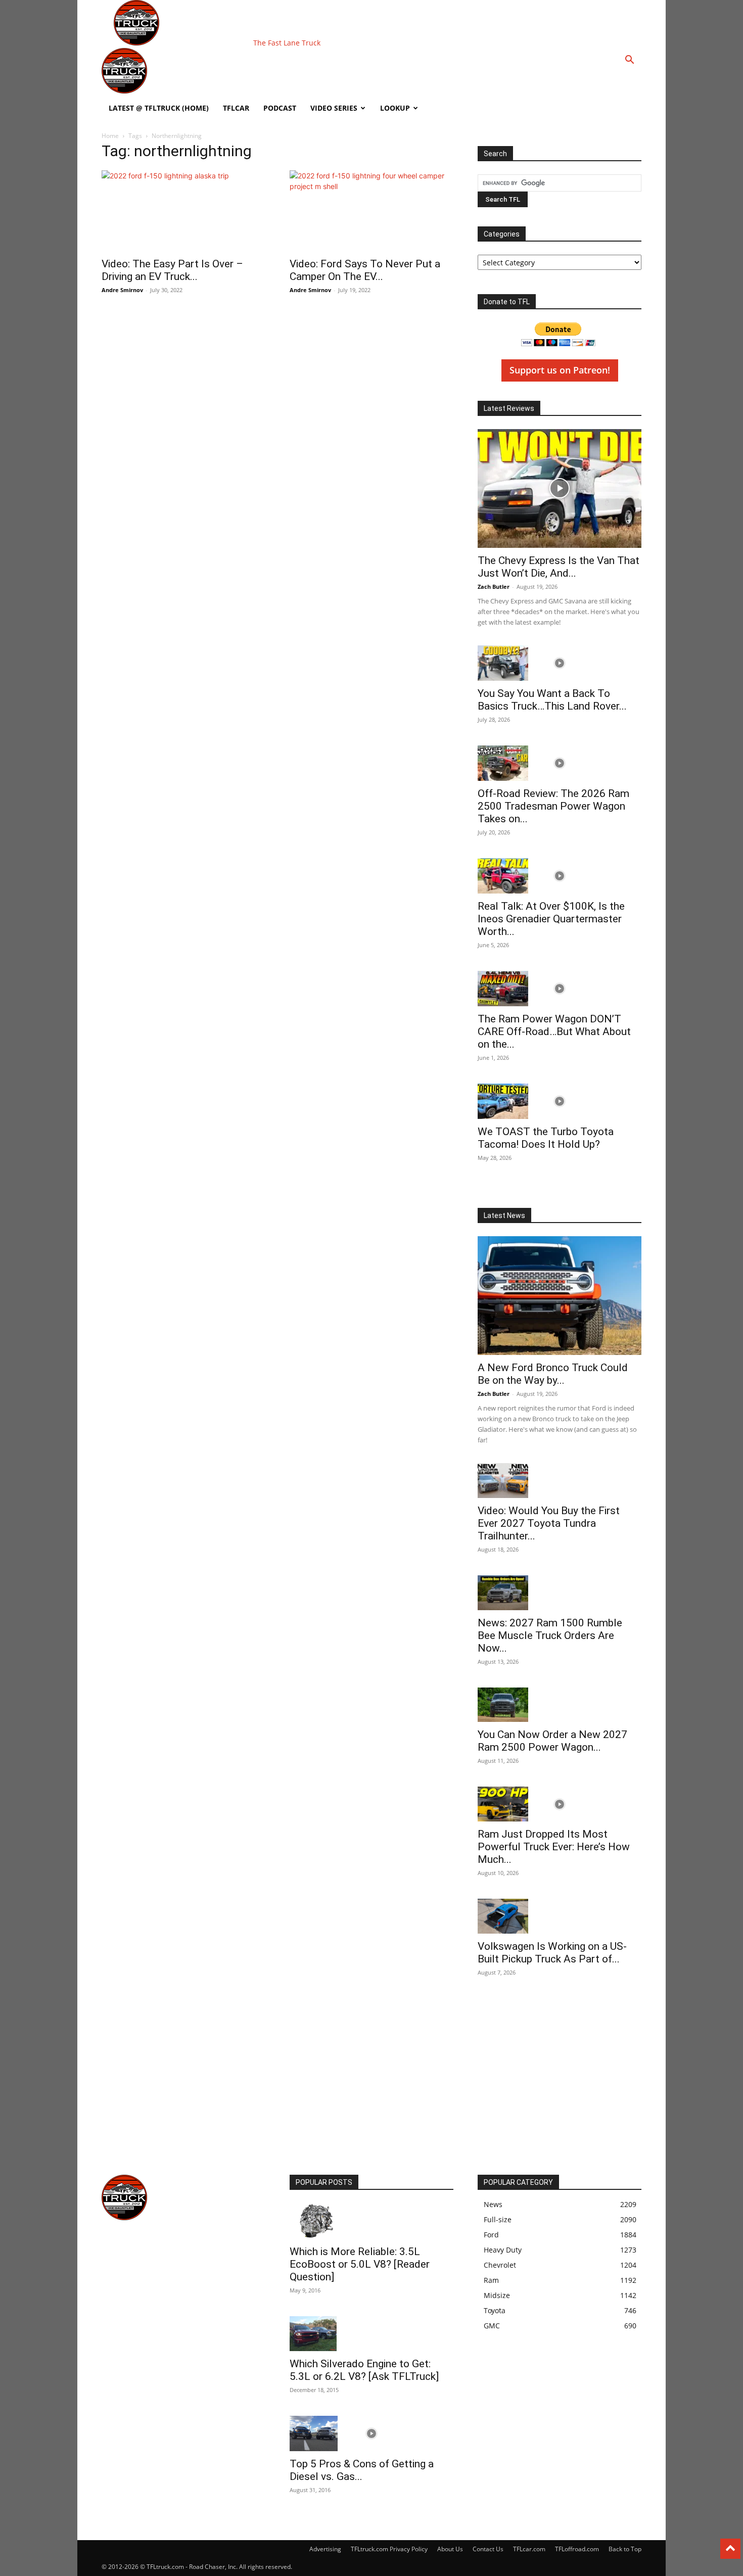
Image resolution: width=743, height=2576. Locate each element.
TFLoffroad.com (577, 2549)
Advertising (325, 2549)
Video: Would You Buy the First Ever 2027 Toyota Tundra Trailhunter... (549, 1523)
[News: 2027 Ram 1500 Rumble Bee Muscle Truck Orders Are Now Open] (560, 1593)
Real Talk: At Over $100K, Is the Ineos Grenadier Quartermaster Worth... (551, 919)
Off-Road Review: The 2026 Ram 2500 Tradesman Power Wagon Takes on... (553, 806)
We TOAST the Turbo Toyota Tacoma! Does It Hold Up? (546, 1138)
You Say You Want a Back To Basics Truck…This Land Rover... (552, 700)
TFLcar (236, 108)
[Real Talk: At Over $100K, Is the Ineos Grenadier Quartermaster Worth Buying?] (560, 876)
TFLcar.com (529, 2549)
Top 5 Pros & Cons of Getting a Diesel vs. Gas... (362, 2470)
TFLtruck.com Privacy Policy (389, 2549)
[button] (629, 61)
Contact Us (488, 2549)
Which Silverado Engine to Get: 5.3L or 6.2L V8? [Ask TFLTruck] (364, 2370)
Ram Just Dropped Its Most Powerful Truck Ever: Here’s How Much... (554, 1847)
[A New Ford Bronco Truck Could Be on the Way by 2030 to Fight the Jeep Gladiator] (560, 1296)
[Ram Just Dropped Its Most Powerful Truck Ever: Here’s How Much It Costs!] (560, 1804)
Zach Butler (494, 587)
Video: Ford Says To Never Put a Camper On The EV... (365, 270)
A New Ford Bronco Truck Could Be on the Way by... (553, 1374)
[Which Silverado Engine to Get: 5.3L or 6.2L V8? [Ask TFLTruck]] (371, 2334)
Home (110, 136)
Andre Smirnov (122, 290)
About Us (450, 2549)
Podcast (280, 108)
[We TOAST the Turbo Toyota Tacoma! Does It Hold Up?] (560, 1101)
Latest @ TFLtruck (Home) (159, 108)
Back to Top (625, 2549)
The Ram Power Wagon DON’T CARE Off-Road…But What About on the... (554, 1032)
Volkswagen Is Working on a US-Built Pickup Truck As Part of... (552, 1953)
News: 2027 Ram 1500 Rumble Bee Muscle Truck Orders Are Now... (550, 1635)
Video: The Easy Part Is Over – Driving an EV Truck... (172, 270)
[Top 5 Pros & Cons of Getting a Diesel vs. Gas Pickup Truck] (371, 2433)
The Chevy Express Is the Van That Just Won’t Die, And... (559, 567)
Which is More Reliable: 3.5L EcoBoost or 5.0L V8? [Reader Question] (360, 2264)
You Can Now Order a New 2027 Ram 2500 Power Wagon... (552, 1741)
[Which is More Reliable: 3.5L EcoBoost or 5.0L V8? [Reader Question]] (371, 2221)
